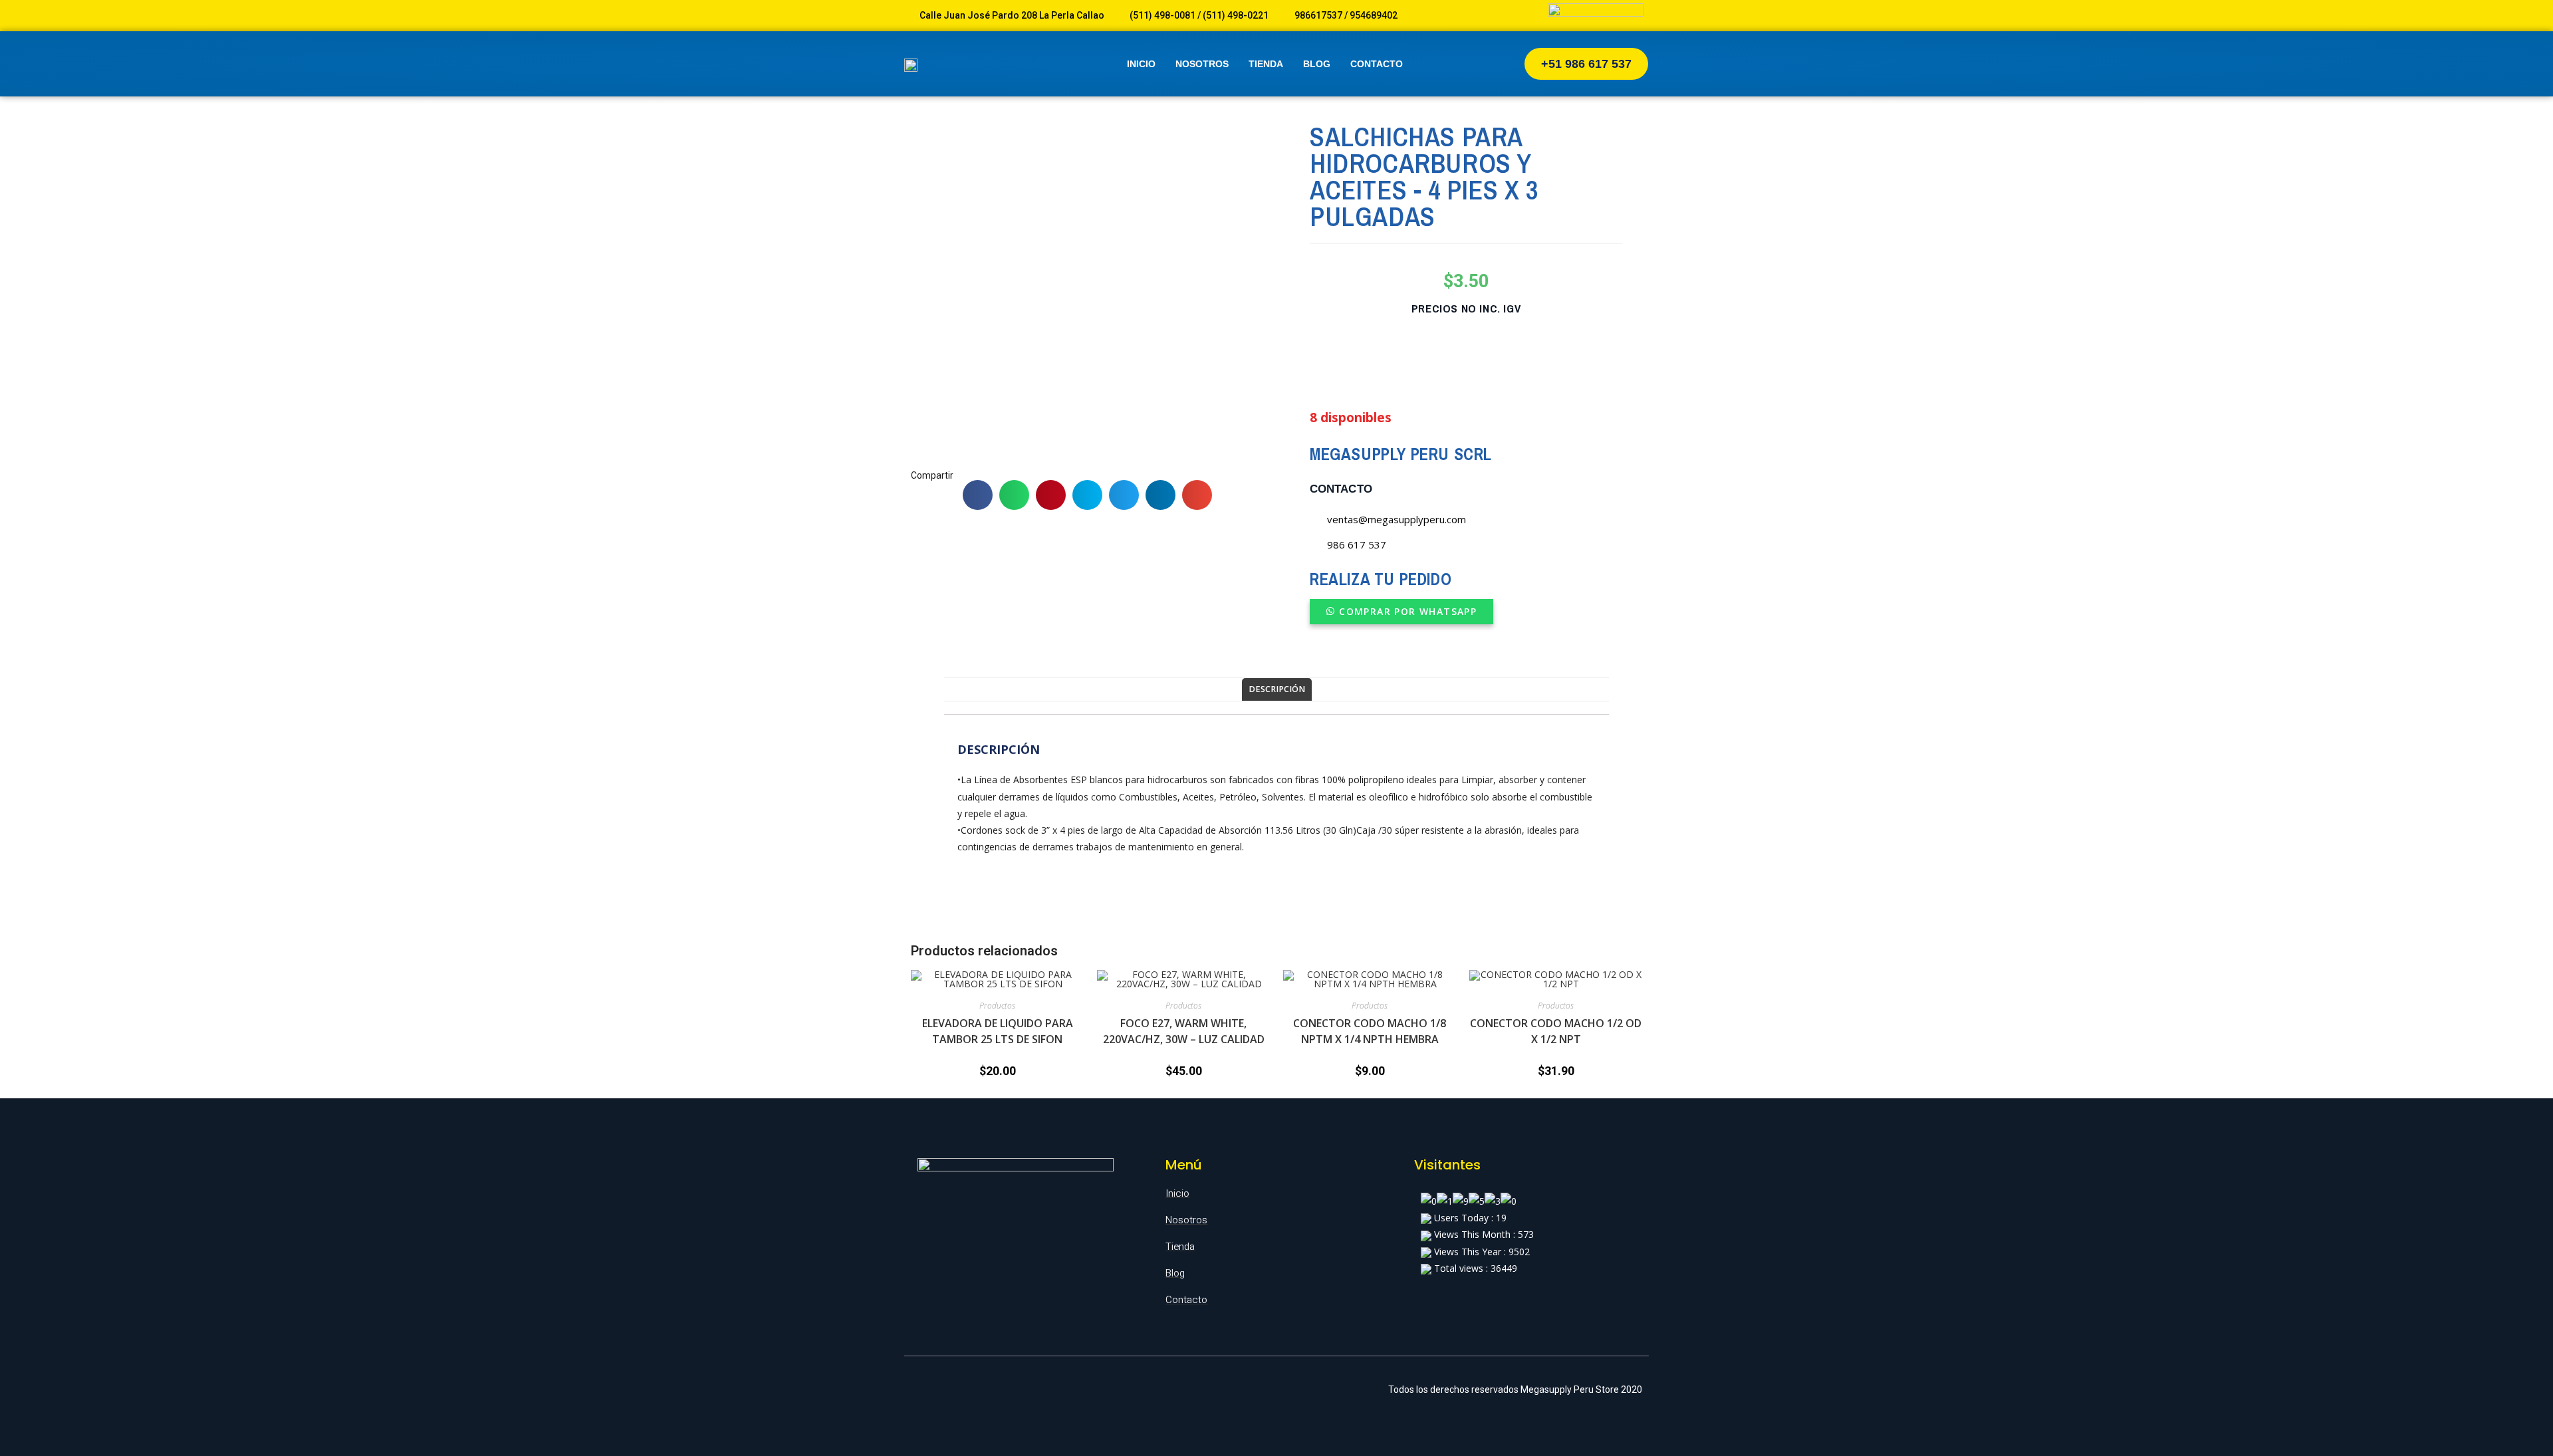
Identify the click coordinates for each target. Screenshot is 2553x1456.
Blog (1317, 64)
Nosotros (1202, 64)
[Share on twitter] (1124, 495)
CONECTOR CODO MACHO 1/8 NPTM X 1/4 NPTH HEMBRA (1370, 1031)
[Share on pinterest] (1051, 495)
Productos (997, 1006)
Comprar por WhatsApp (1408, 611)
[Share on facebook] (978, 495)
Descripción (1277, 689)
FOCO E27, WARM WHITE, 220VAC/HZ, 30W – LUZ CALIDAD (1184, 1031)
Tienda (1266, 64)
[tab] (1277, 690)
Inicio (1141, 64)
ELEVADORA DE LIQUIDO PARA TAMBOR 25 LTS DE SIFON (998, 1031)
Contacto (1377, 64)
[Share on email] (1197, 495)
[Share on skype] (1087, 495)
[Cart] (1483, 64)
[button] (1586, 64)
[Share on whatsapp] (1014, 495)
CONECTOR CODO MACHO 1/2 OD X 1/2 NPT (1556, 1031)
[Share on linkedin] (1160, 495)
